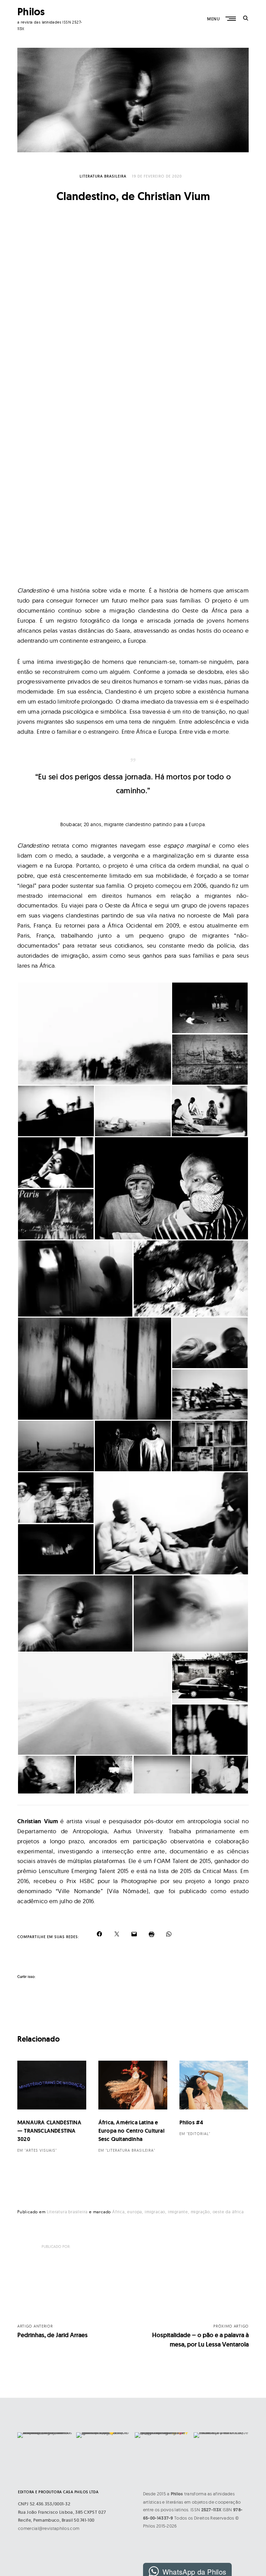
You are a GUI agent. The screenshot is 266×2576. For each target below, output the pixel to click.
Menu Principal (231, 19)
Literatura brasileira (103, 176)
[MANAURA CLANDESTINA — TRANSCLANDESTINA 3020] (52, 2090)
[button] (94, 1034)
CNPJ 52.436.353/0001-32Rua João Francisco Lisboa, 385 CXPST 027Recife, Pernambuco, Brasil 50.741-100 (62, 2512)
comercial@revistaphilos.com (49, 2528)
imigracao (155, 2212)
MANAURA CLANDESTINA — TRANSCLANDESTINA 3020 (49, 2131)
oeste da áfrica (228, 2212)
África (118, 2212)
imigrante (178, 2212)
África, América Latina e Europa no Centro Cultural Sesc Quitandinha (131, 2131)
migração (200, 2212)
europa (135, 2212)
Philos (31, 12)
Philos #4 (191, 2122)
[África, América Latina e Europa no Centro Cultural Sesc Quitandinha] (133, 2090)
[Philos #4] (214, 2090)
